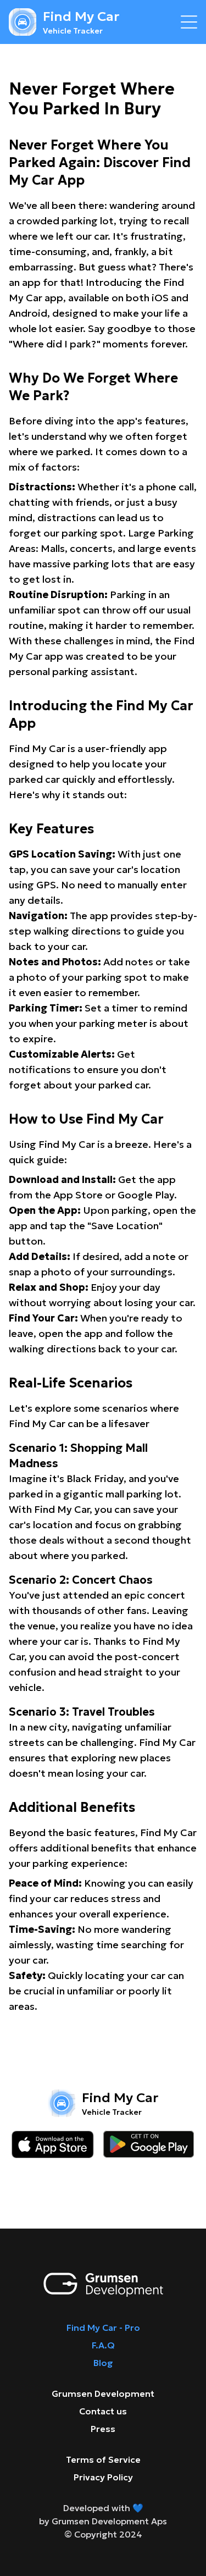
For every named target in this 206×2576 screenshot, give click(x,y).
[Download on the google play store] (149, 2144)
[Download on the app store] (53, 2144)
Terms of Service (103, 2459)
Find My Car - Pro (103, 2328)
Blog (103, 2363)
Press (103, 2429)
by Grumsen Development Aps (103, 2521)
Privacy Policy (103, 2477)
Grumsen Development (103, 2393)
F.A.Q (103, 2345)
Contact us (103, 2411)
